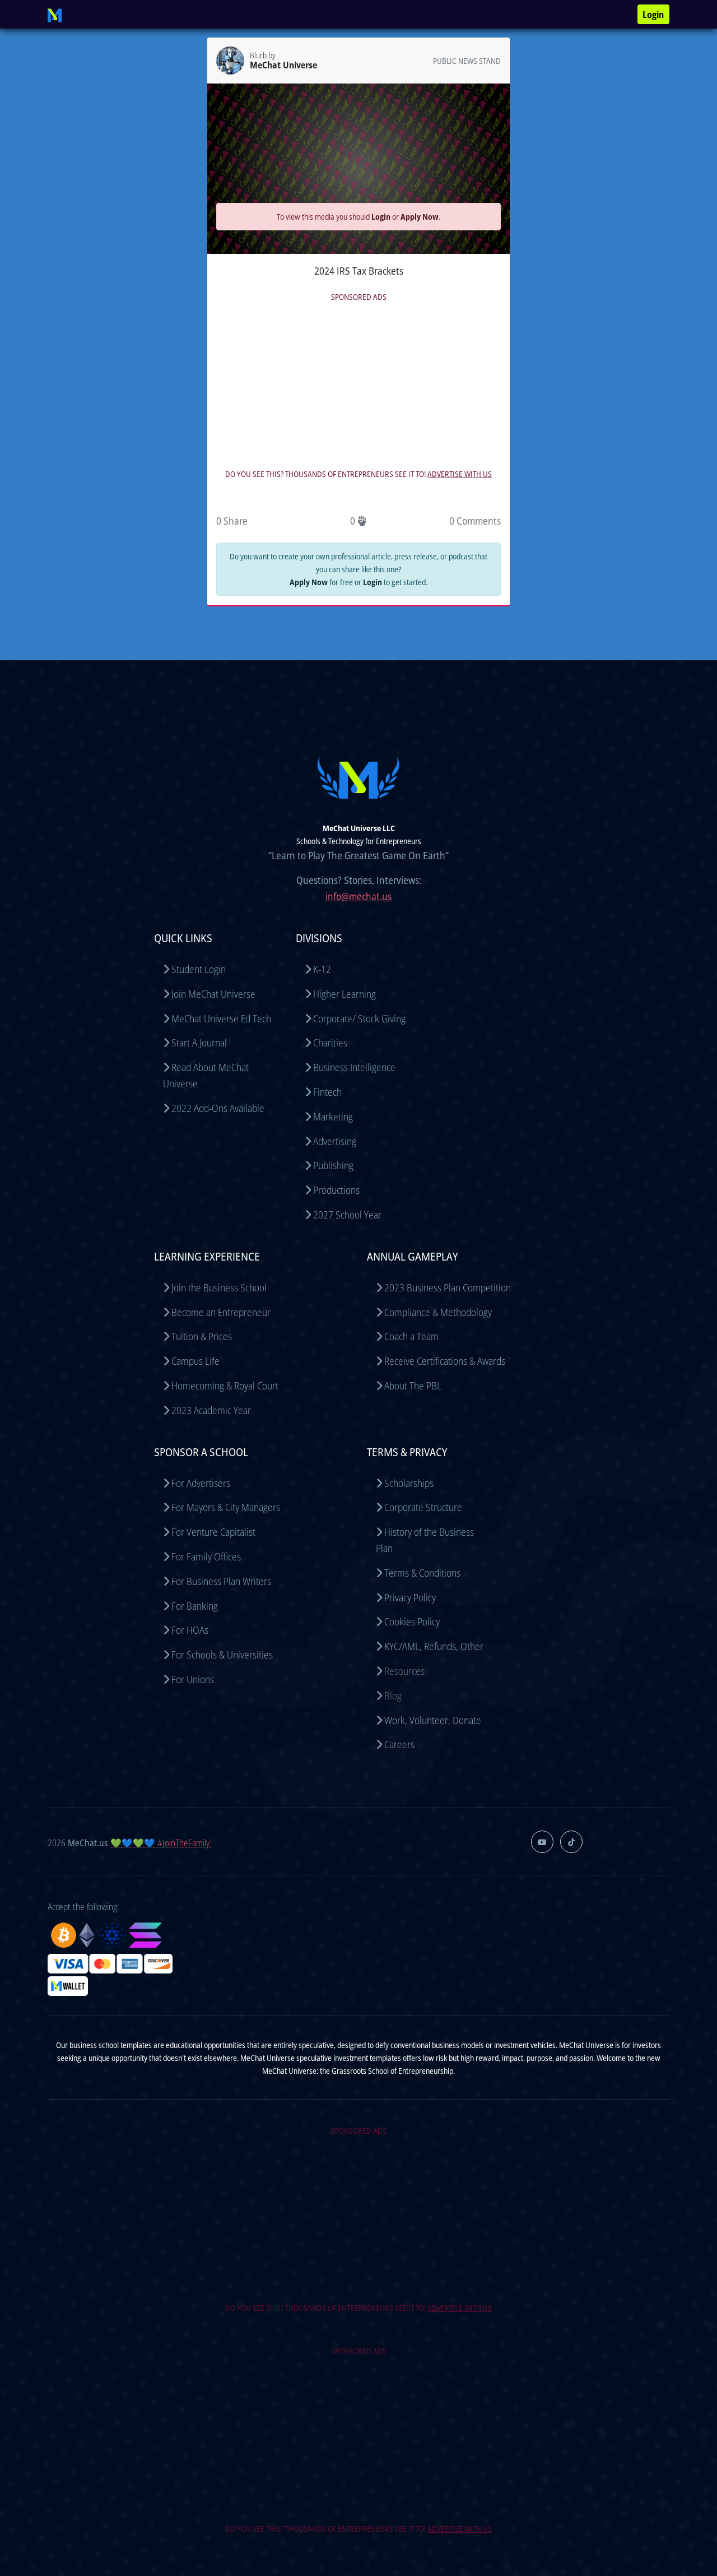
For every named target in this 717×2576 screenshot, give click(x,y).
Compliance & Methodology (438, 1312)
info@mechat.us (358, 896)
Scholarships (409, 1483)
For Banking (195, 1606)
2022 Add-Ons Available (218, 1108)
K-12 (322, 969)
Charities (330, 1043)
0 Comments (475, 521)
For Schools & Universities (222, 1655)
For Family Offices (206, 1556)
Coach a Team (411, 1336)
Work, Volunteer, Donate (433, 1720)
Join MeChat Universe (213, 994)
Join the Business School (219, 1287)
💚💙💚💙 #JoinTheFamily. (161, 1843)
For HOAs (190, 1630)
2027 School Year (347, 1215)
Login (653, 15)
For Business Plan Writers (221, 1581)
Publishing (333, 1165)
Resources (404, 1671)
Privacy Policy (410, 1597)
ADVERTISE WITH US (460, 474)
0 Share (232, 521)
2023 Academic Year (211, 1410)
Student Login (199, 969)
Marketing (333, 1116)
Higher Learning (344, 994)
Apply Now (420, 217)
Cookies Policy (412, 1621)
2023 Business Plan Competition (448, 1287)
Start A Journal (199, 1043)
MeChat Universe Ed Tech (221, 1018)
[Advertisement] (358, 383)
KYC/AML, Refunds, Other (434, 1646)
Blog (393, 1695)
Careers (399, 1744)
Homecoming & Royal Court (225, 1386)
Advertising (335, 1141)
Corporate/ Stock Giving (359, 1018)
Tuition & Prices (202, 1336)
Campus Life (195, 1361)
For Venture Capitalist (213, 1532)
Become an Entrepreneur (221, 1312)
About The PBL (413, 1386)
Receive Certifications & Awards (445, 1361)
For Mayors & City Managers (226, 1507)
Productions (336, 1190)
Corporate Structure (423, 1507)
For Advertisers (201, 1483)
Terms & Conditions (422, 1573)
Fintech (327, 1092)
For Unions (193, 1679)
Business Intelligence (354, 1067)
